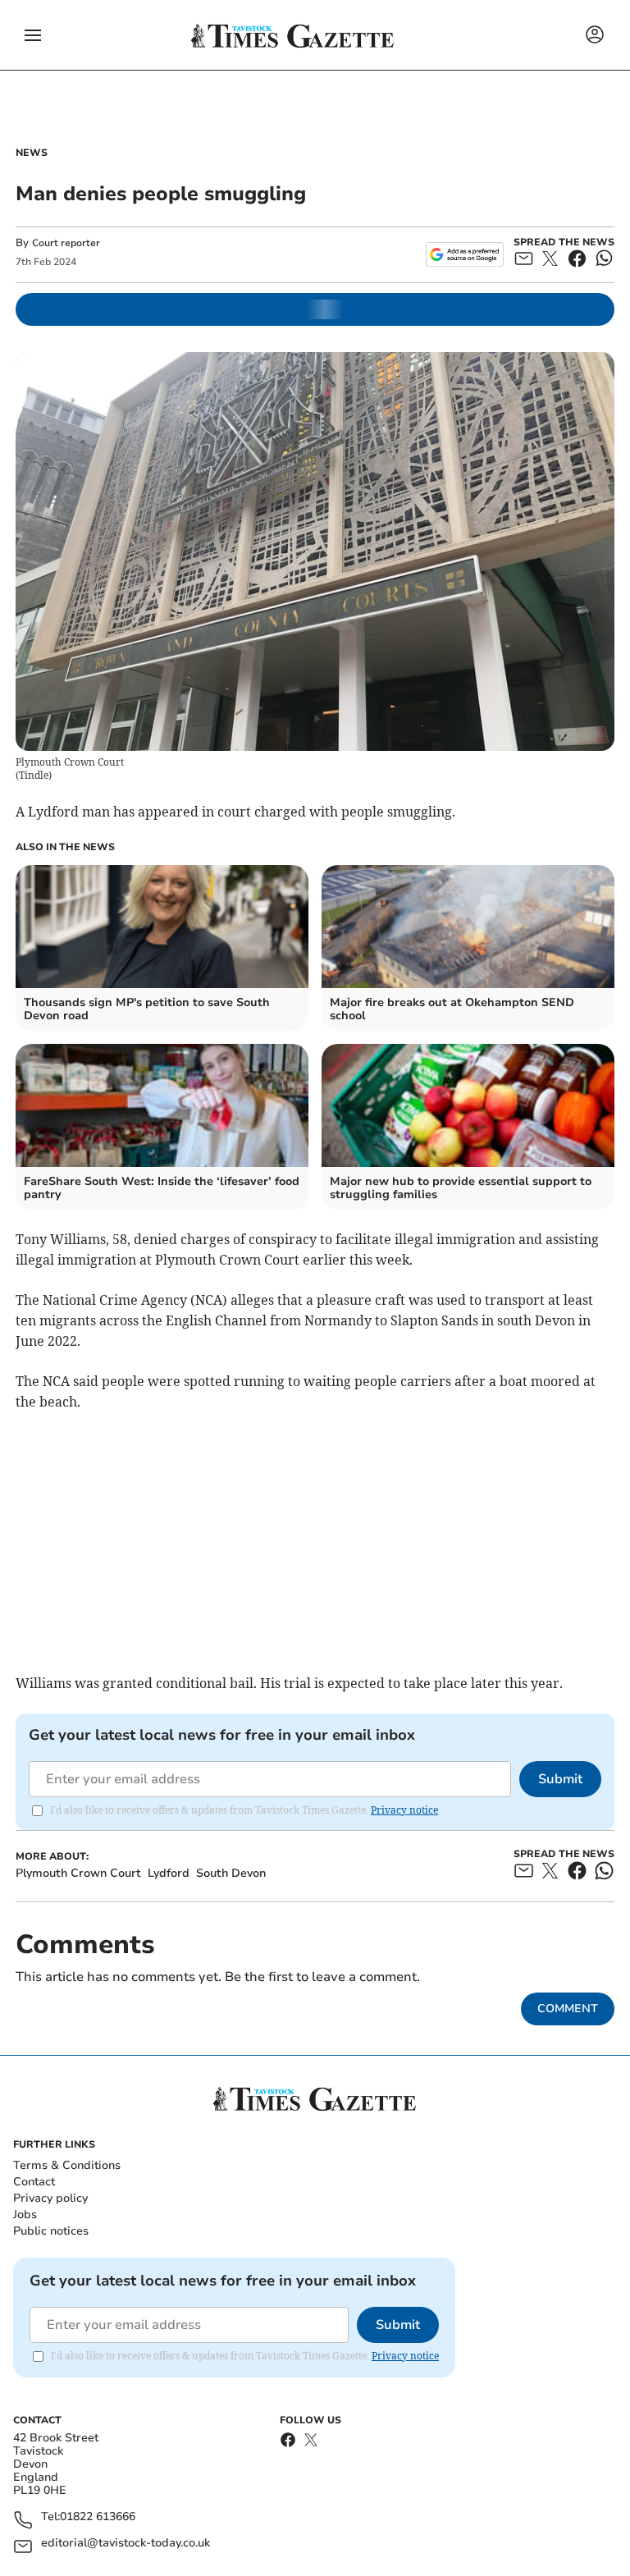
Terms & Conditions (67, 2165)
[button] (33, 35)
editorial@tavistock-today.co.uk (126, 2544)
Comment (568, 2009)
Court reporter (66, 243)
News (32, 153)
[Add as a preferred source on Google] (465, 254)
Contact (34, 2182)
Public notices (51, 2231)
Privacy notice (404, 1810)
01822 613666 (98, 2517)
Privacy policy (50, 2198)
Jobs (25, 2215)
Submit (560, 1779)
